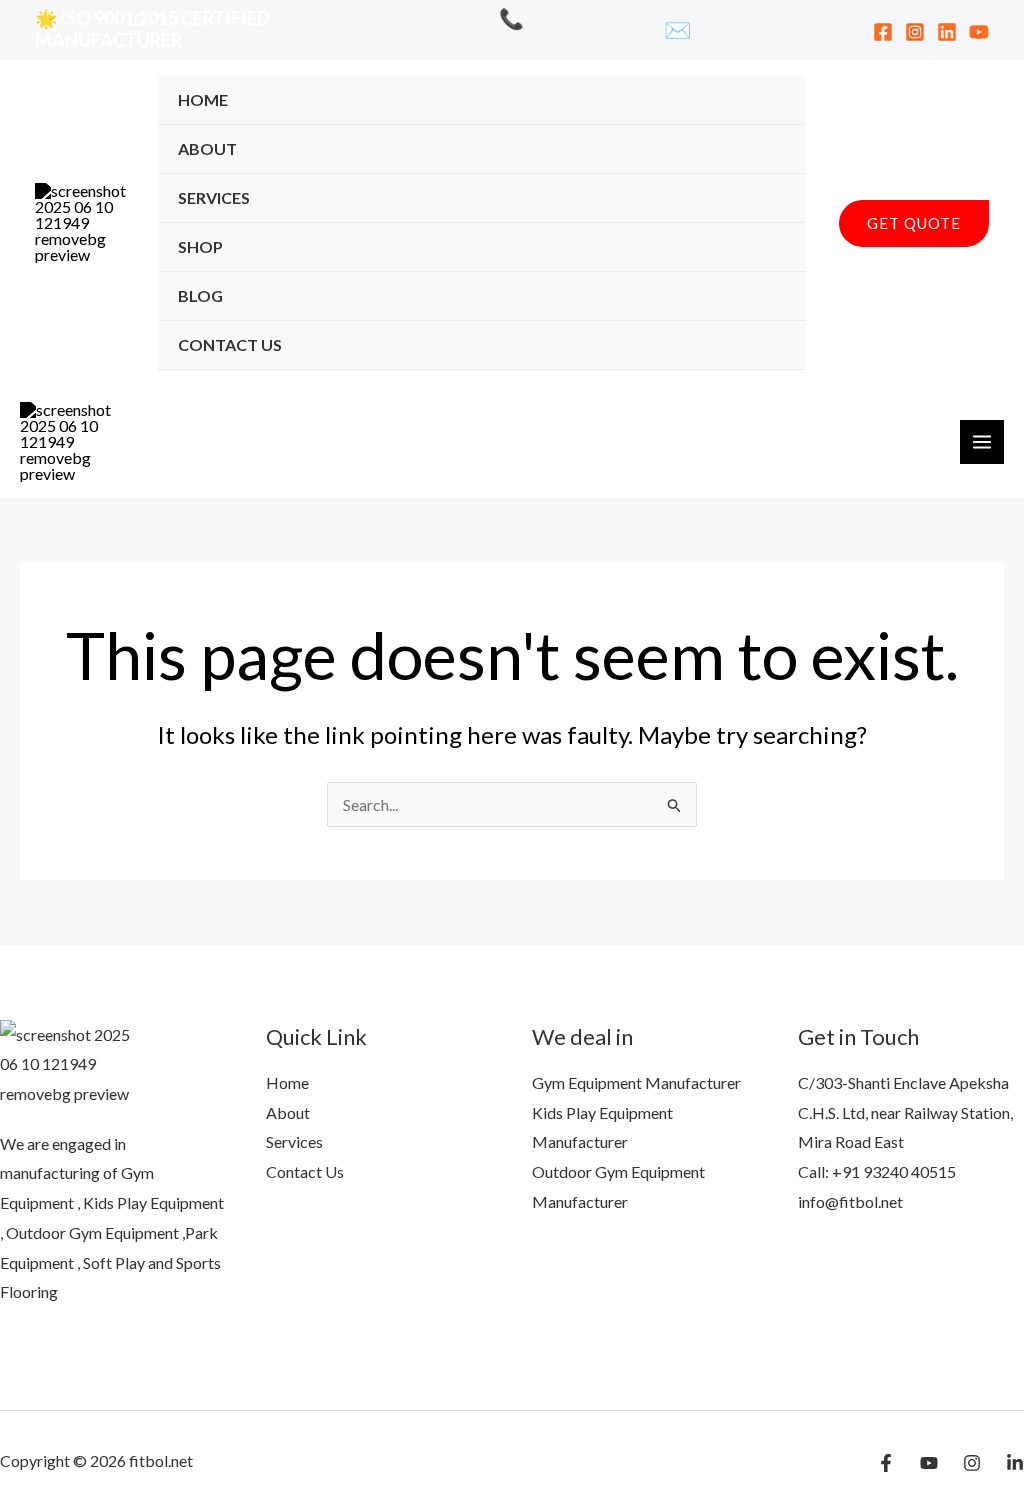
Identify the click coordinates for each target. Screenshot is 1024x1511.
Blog (200, 295)
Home (203, 99)
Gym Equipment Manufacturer (636, 1082)
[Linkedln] (1015, 1463)
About (207, 148)
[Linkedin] (947, 32)
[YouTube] (979, 32)
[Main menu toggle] (982, 442)
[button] (914, 223)
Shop (200, 246)
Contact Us (230, 344)
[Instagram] (915, 32)
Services (214, 197)
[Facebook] (883, 32)
